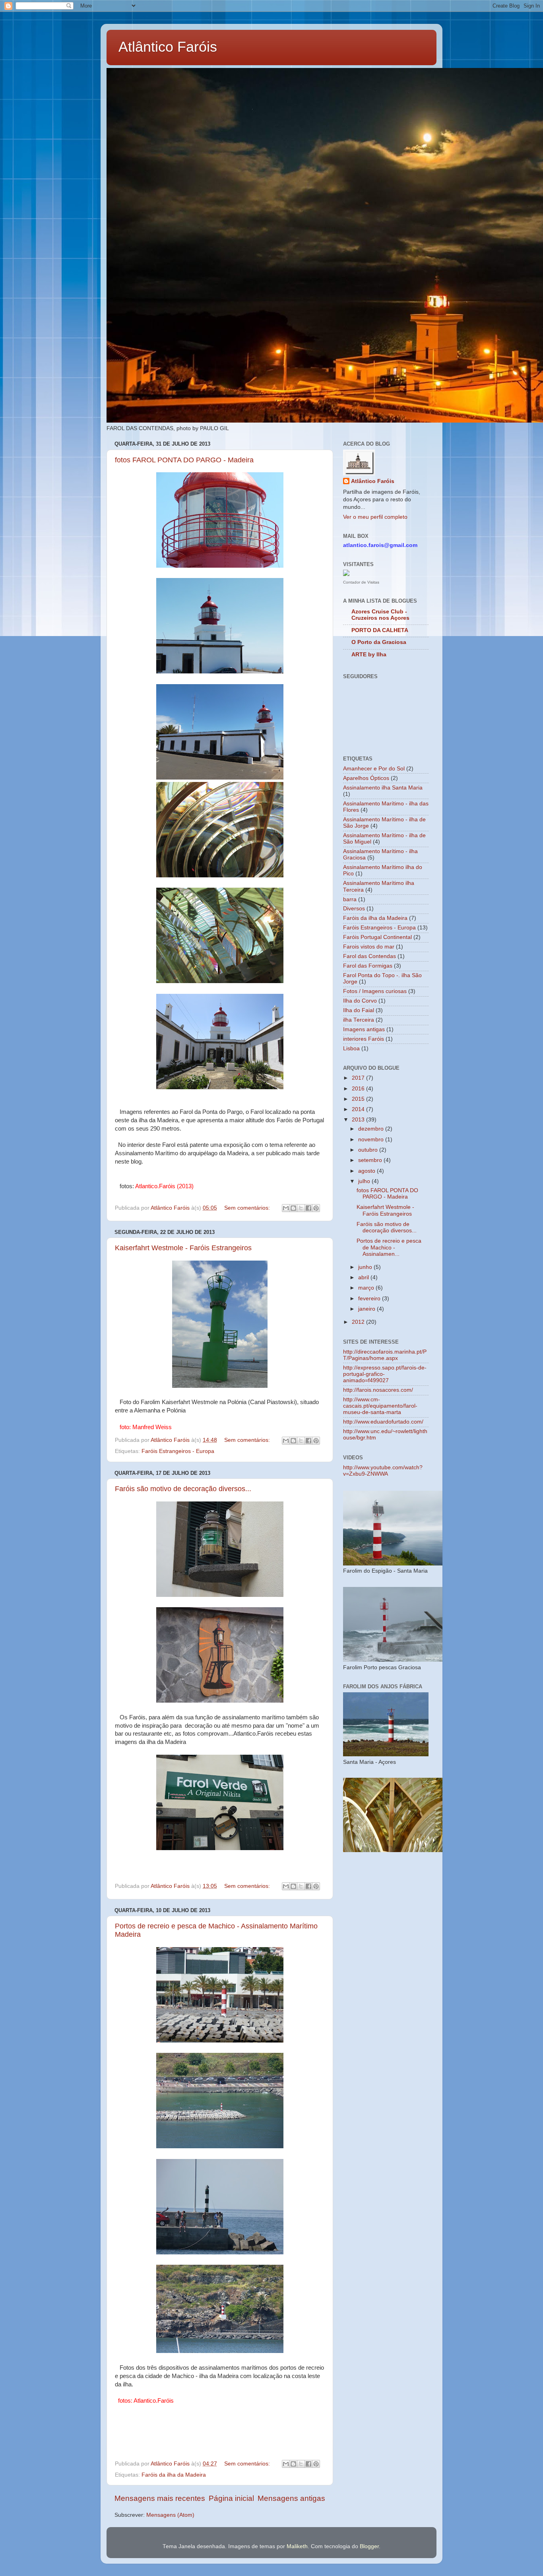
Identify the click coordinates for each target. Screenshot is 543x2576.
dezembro (372, 1129)
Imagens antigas (364, 1029)
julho (365, 1181)
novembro (372, 1140)
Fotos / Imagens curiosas (375, 991)
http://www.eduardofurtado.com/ (383, 1422)
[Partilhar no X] (301, 1208)
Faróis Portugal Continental (377, 937)
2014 (359, 1109)
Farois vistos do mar (369, 947)
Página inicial (231, 2498)
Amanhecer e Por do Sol (374, 769)
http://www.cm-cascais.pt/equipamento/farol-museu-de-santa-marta (380, 1406)
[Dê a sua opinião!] (293, 1208)
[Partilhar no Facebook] (308, 1208)
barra (350, 899)
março (367, 1288)
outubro (369, 1150)
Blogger (369, 2546)
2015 (359, 1099)
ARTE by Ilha (369, 655)
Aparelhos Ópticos (366, 778)
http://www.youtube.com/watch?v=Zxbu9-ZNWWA (383, 1471)
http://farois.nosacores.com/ (378, 1390)
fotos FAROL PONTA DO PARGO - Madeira (184, 460)
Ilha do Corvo (360, 1001)
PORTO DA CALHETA (380, 630)
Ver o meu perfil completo (375, 517)
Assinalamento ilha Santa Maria (383, 788)
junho (366, 1267)
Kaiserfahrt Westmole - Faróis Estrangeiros (183, 1248)
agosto (367, 1171)
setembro (371, 1160)
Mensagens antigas (291, 2498)
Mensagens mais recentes (160, 2498)
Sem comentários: (248, 1208)
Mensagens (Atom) (170, 2515)
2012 (359, 1322)
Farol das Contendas (369, 956)
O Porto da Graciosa (379, 642)
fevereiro (370, 1299)
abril (364, 1277)
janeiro (367, 1309)
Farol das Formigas (368, 966)
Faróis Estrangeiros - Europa (178, 1451)
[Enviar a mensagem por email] (286, 1208)
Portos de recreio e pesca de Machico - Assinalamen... (389, 1247)
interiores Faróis (364, 1039)
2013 (359, 1120)
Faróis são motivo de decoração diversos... (183, 1489)
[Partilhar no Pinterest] (316, 1208)
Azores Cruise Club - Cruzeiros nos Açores (380, 615)
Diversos (354, 909)
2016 (359, 1089)
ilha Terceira (359, 1020)
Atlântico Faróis (168, 47)
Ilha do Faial (359, 1010)
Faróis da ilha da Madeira (174, 2475)
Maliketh (297, 2546)
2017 (359, 1078)
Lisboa (351, 1048)
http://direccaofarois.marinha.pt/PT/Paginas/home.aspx (385, 1355)
